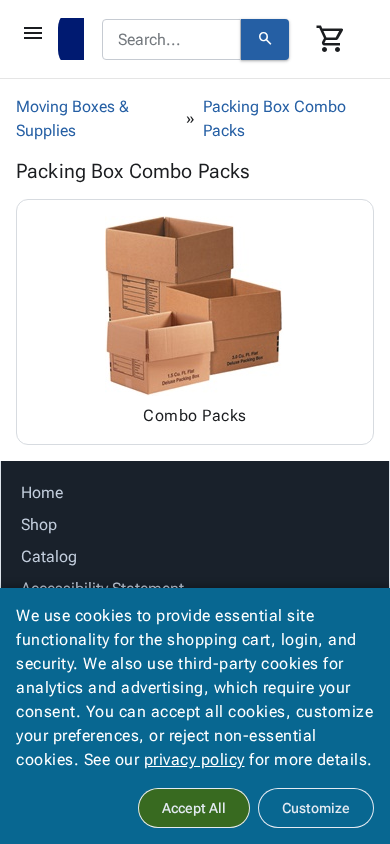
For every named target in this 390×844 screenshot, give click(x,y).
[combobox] (171, 40)
